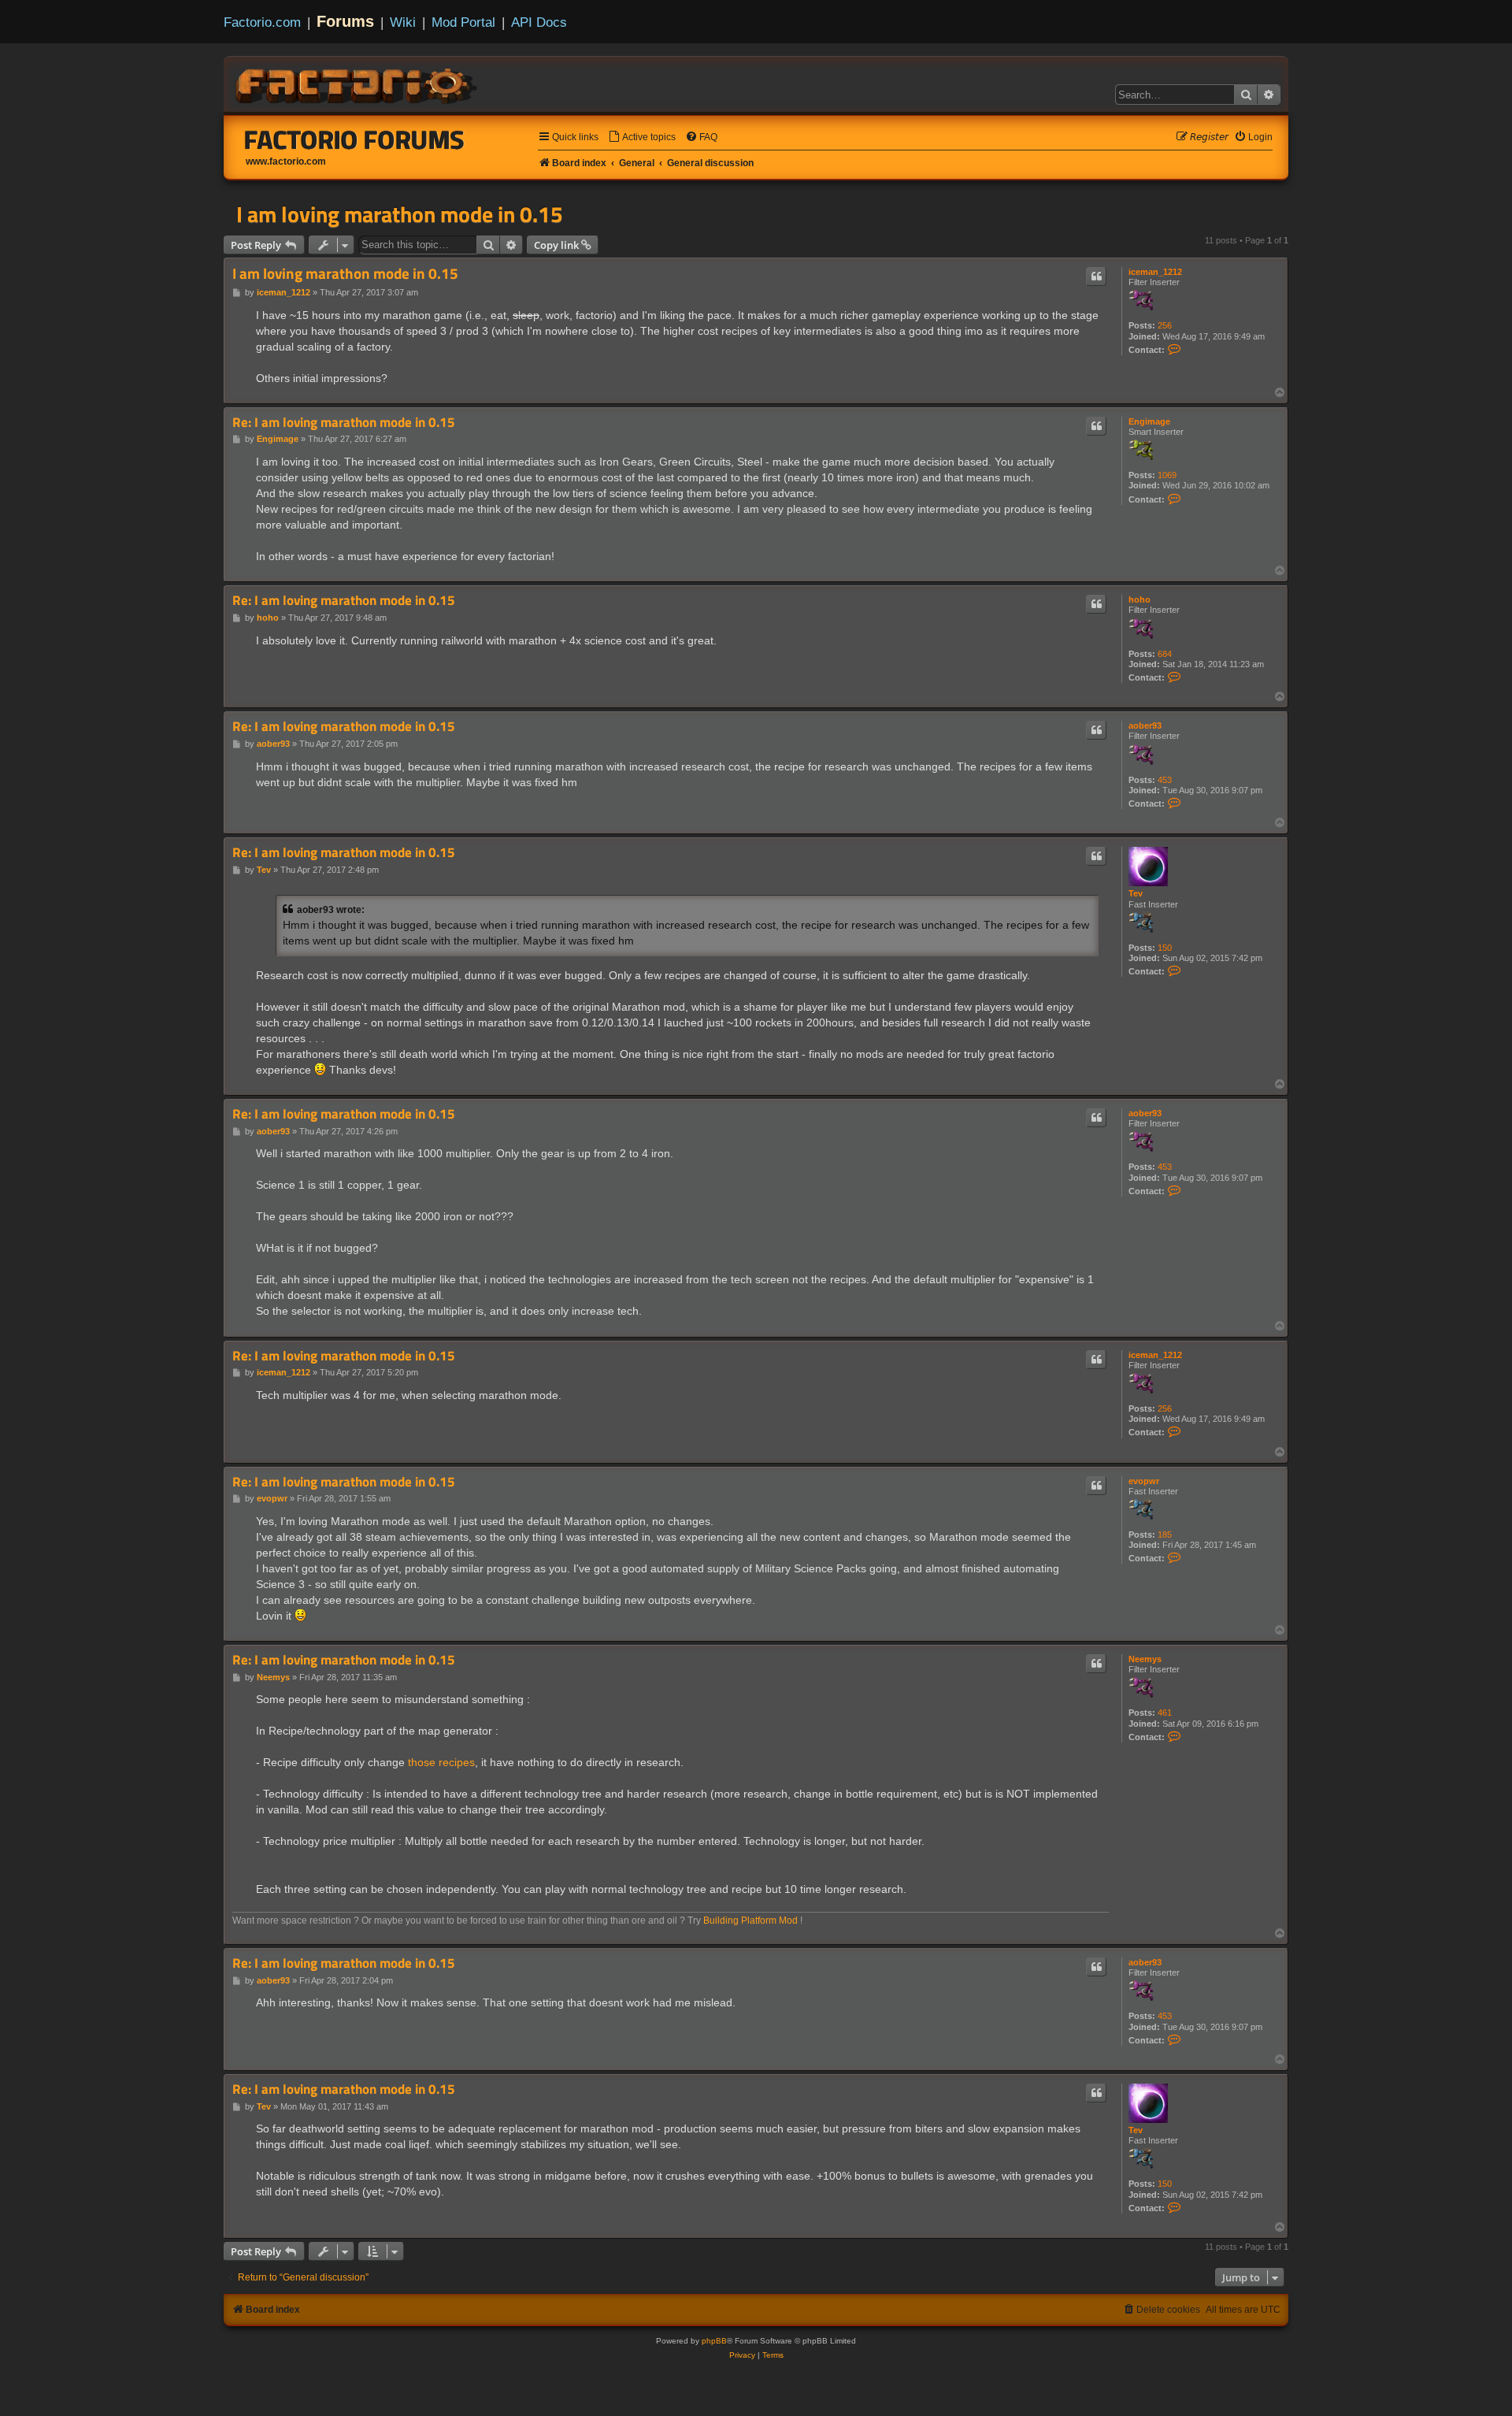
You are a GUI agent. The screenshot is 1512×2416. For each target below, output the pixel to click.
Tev (1136, 893)
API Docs (539, 22)
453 (1165, 780)
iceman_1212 (1155, 272)
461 (1165, 1713)
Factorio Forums (354, 139)
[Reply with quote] (1096, 276)
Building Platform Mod (750, 1921)
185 (1165, 1535)
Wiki (403, 22)
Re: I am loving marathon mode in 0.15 (344, 423)
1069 (1167, 475)
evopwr (1144, 1481)
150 (1165, 948)
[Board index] (358, 84)
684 (1165, 654)
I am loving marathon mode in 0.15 (400, 214)
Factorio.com (262, 22)
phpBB (714, 2341)
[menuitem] (642, 137)
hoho (1140, 599)
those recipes (441, 1762)
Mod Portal (463, 22)
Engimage (1149, 421)
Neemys (1145, 1659)
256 (1165, 325)
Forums (345, 21)
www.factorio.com (286, 161)
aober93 (1145, 726)
